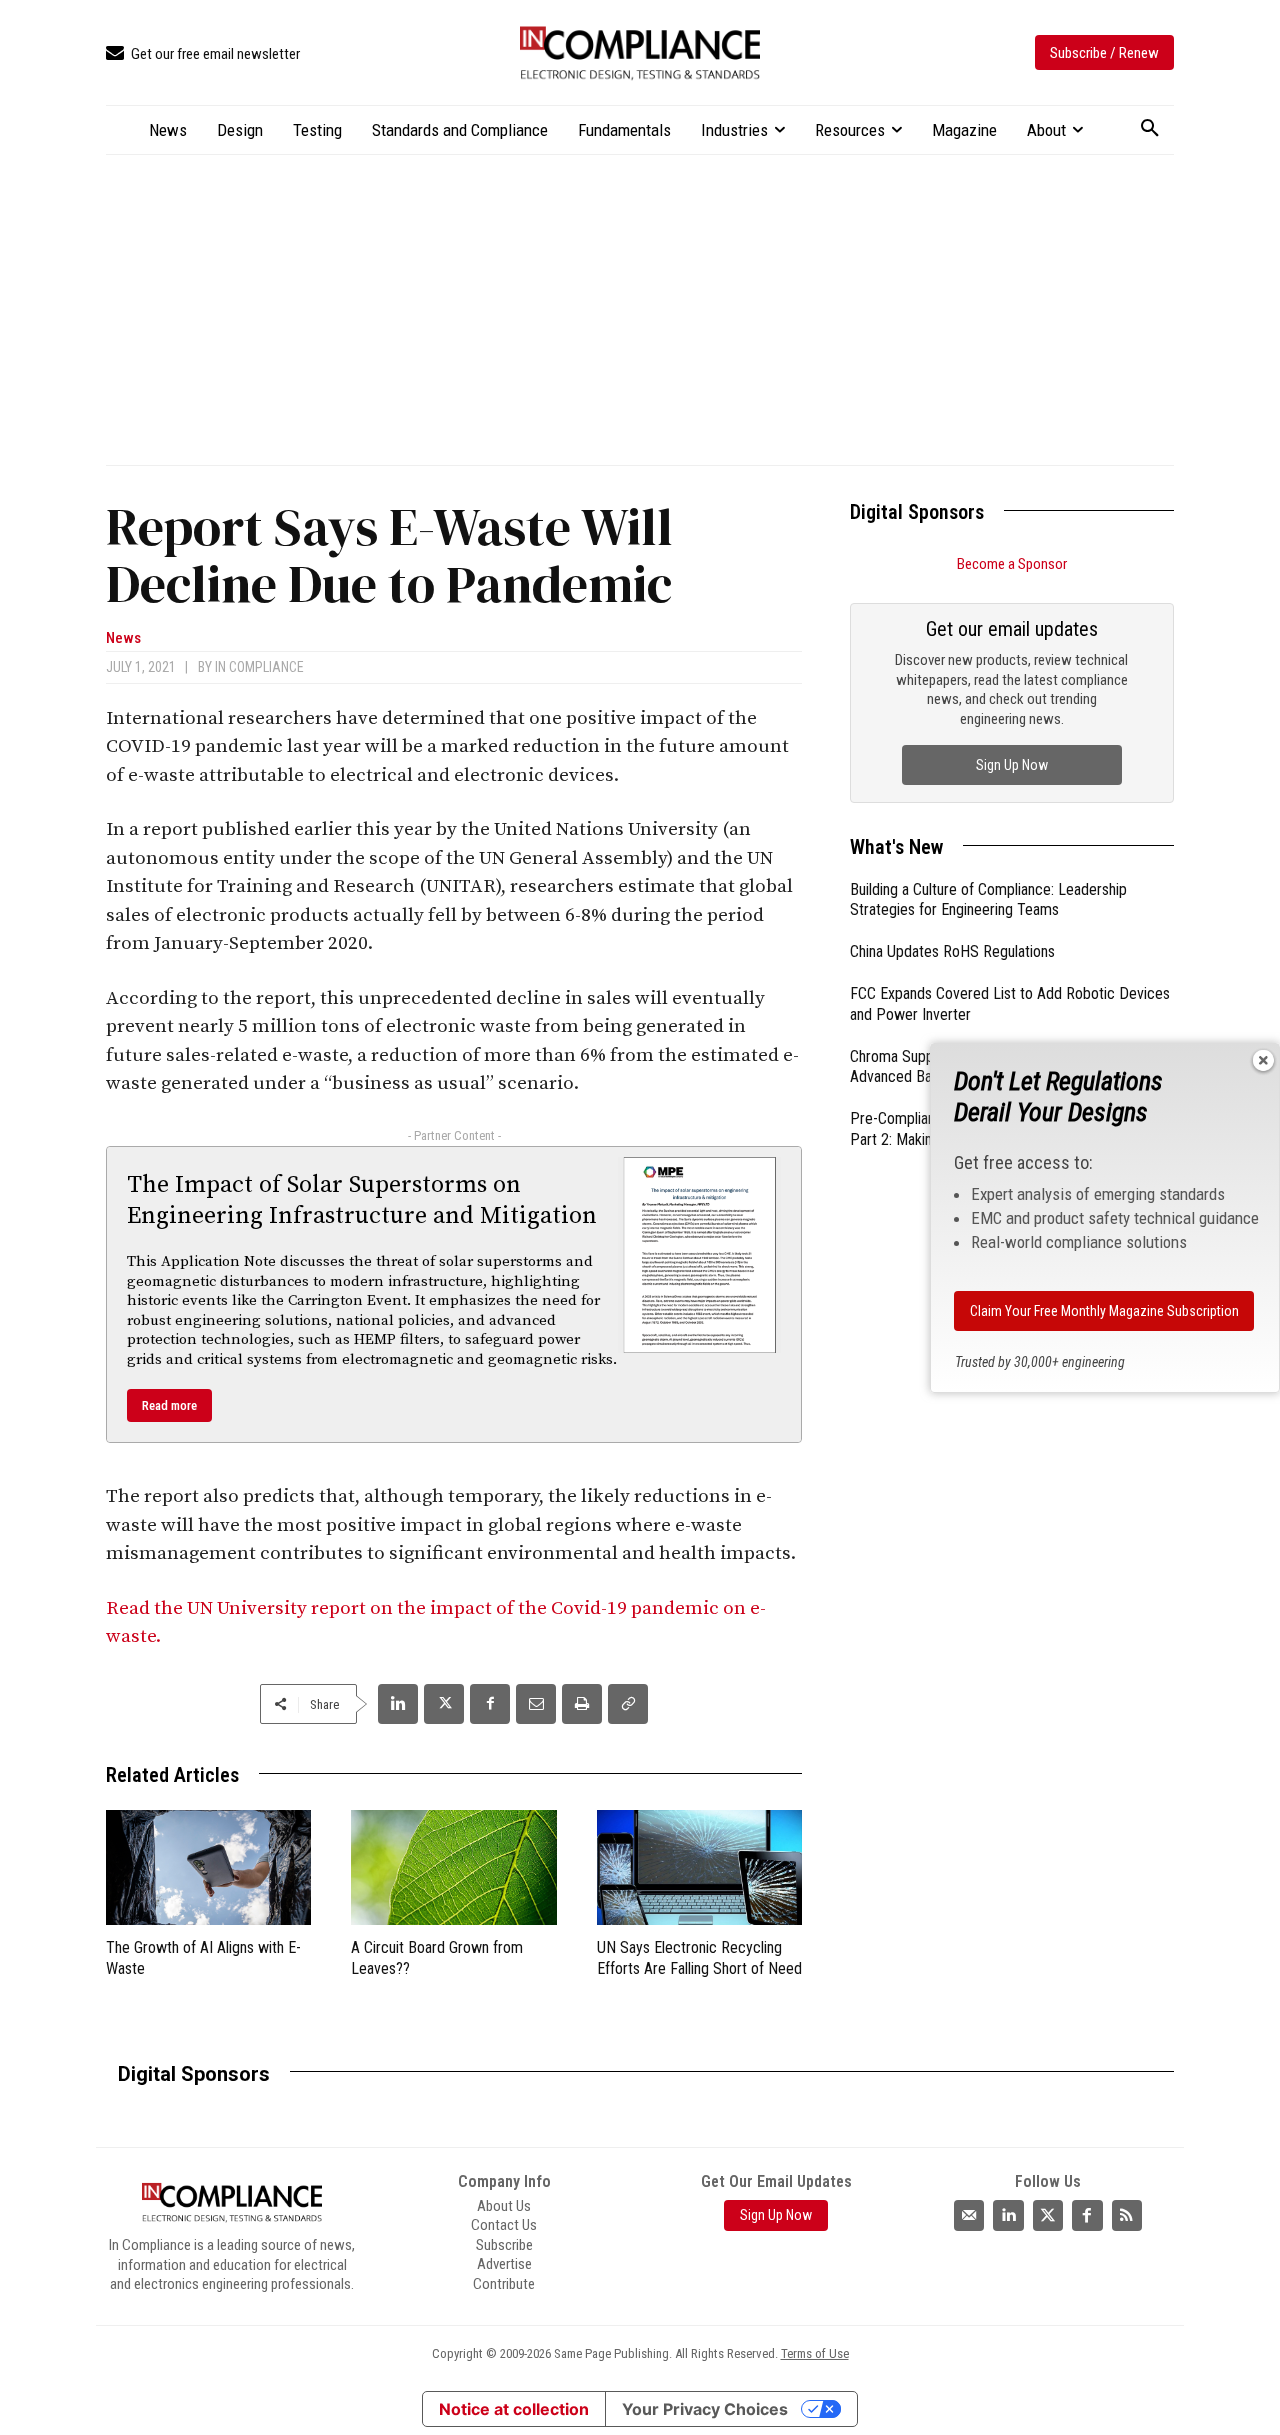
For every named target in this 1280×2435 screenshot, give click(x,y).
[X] (444, 1704)
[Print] (582, 1704)
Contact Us (504, 2225)
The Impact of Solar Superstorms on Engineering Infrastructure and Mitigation (362, 1200)
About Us (504, 2206)
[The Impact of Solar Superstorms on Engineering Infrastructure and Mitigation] (700, 1255)
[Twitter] (1048, 2215)
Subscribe (504, 2245)
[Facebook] (490, 1704)
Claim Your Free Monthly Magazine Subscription (1104, 1311)
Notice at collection (514, 2409)
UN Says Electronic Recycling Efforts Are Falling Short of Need (699, 1958)
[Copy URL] (628, 1704)
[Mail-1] (969, 2215)
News (123, 638)
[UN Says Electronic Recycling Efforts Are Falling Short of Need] (699, 1867)
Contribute (504, 2284)
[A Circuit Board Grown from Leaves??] (453, 1867)
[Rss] (1127, 2215)
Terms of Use (815, 2353)
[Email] (536, 1704)
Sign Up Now (1012, 765)
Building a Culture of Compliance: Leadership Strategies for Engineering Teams (988, 900)
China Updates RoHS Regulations (952, 951)
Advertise (504, 2264)
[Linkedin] (398, 1704)
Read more (169, 1405)
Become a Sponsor (1012, 564)
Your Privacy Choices (705, 2409)
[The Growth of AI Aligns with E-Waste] (208, 1867)
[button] (1150, 129)
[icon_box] (203, 54)
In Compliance (259, 667)
